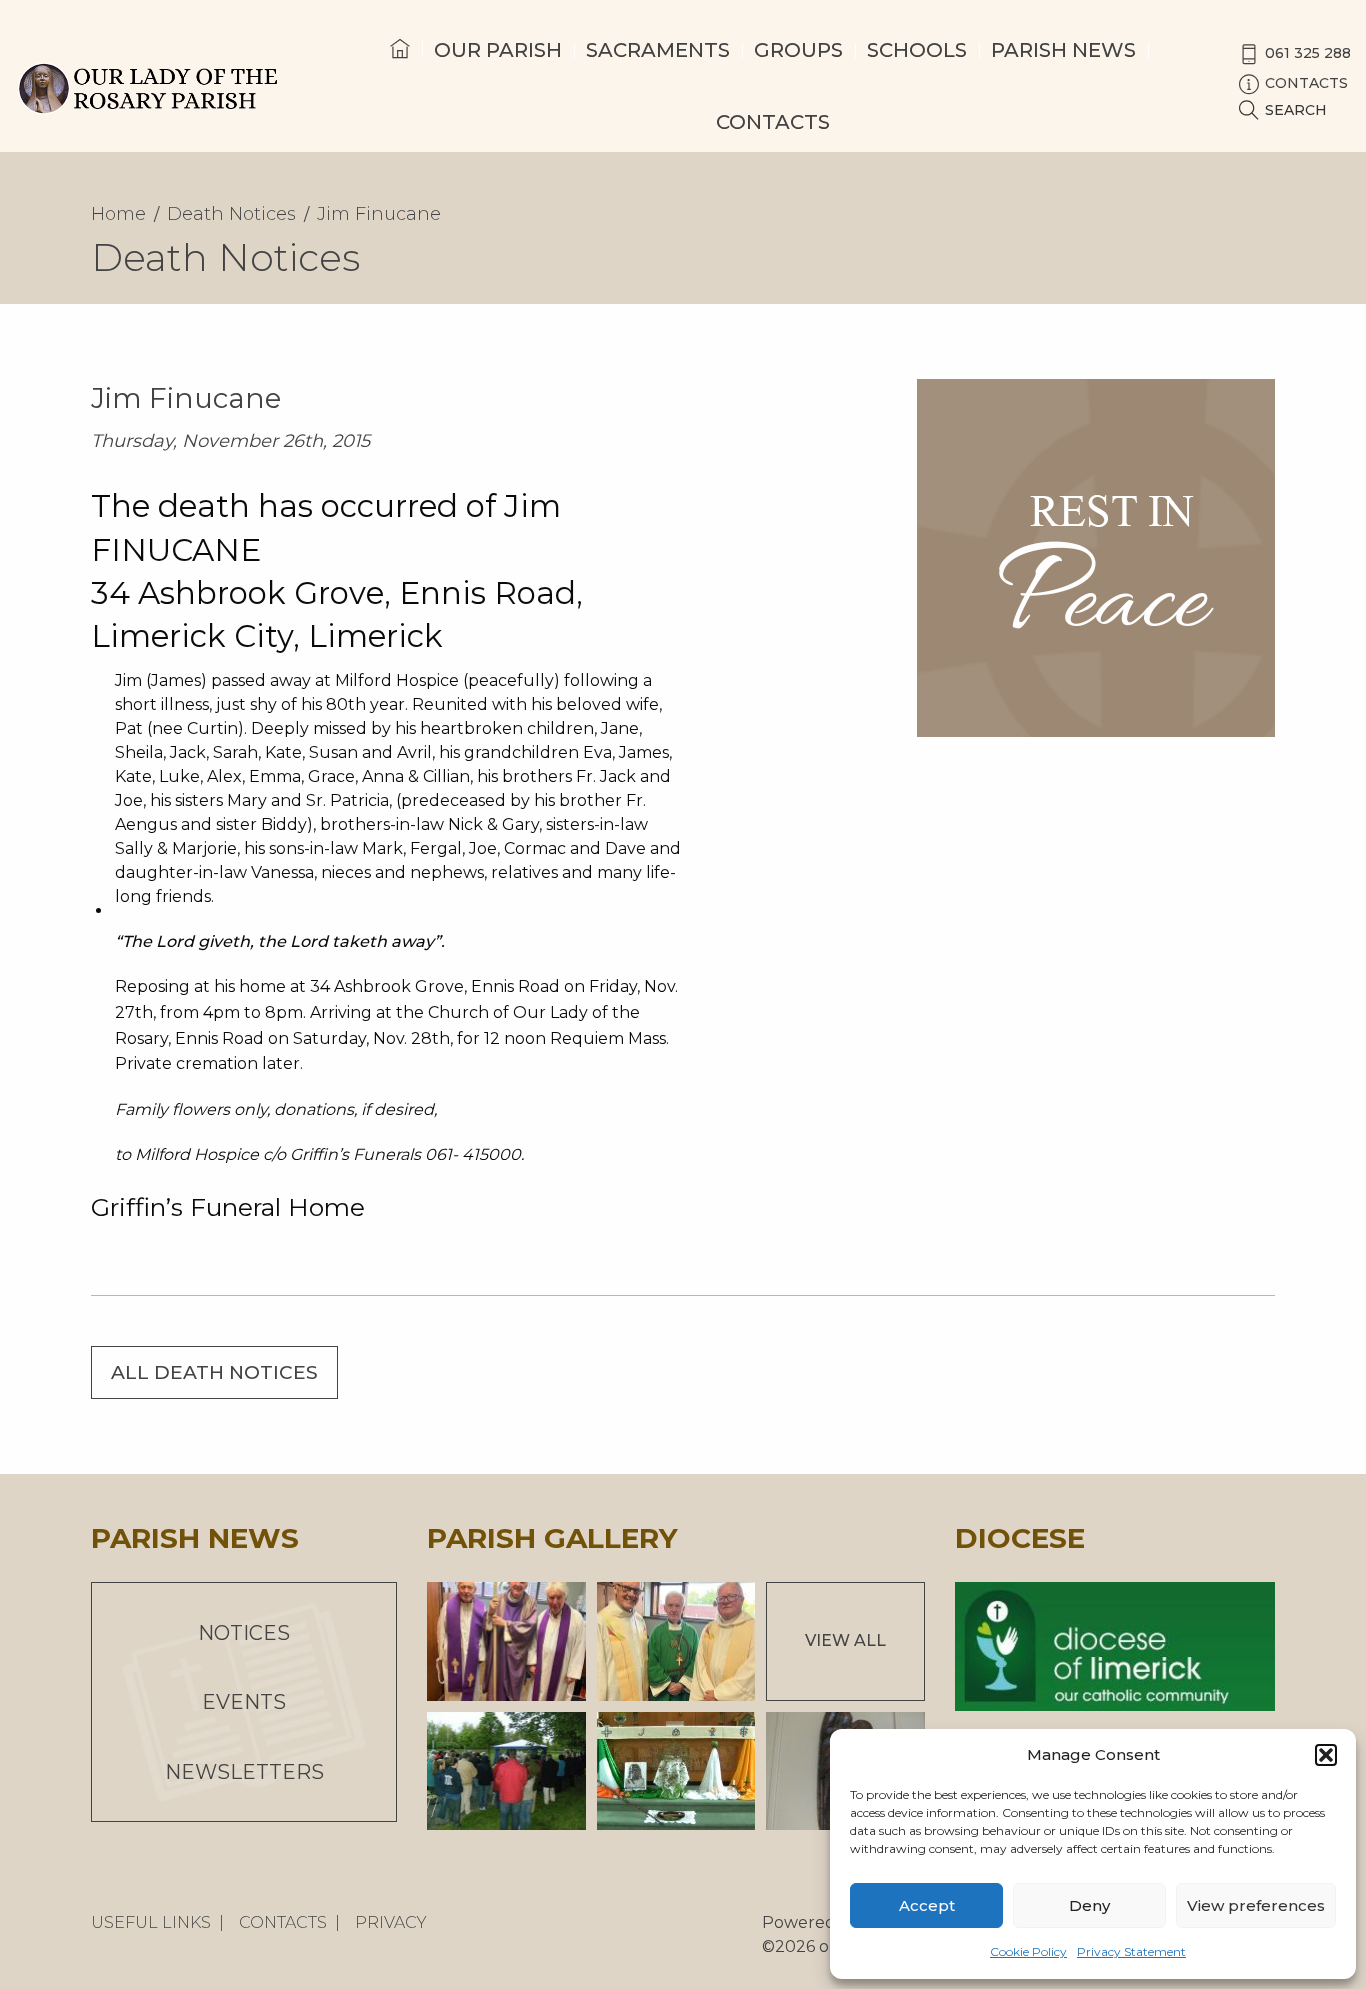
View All (845, 1640)
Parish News (1063, 50)
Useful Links (151, 1922)
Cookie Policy (1028, 1951)
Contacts (773, 122)
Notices (244, 1633)
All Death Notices (214, 1372)
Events (244, 1702)
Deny (1089, 1905)
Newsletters (244, 1772)
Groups (798, 50)
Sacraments (658, 50)
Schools (917, 50)
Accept (927, 1905)
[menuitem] (400, 67)
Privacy (391, 1922)
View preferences (1256, 1905)
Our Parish (498, 50)
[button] (1326, 1755)
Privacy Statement (1131, 1951)
